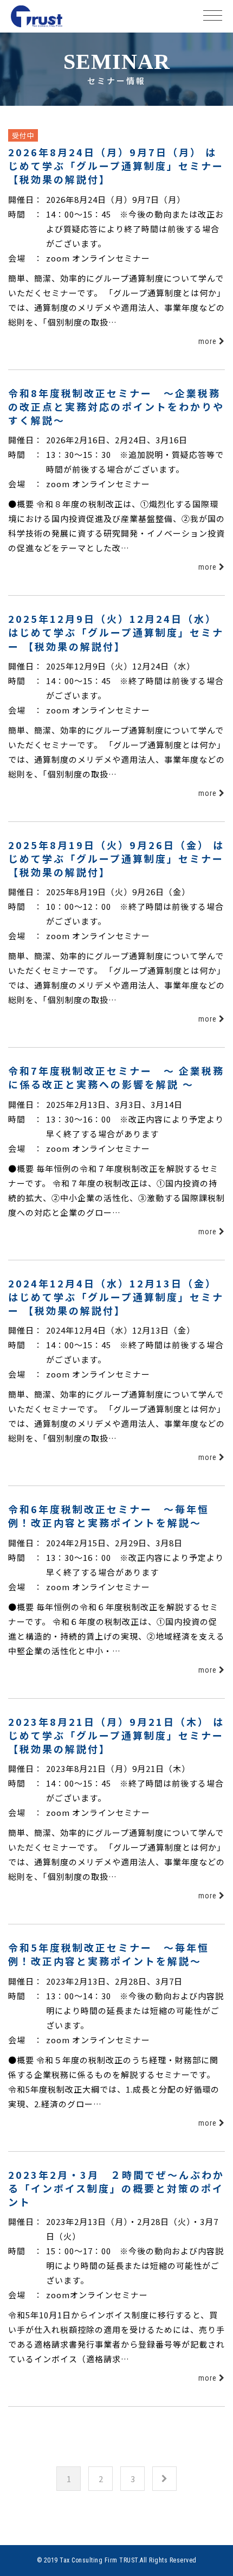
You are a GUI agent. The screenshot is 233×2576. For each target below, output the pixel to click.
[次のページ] (164, 2479)
